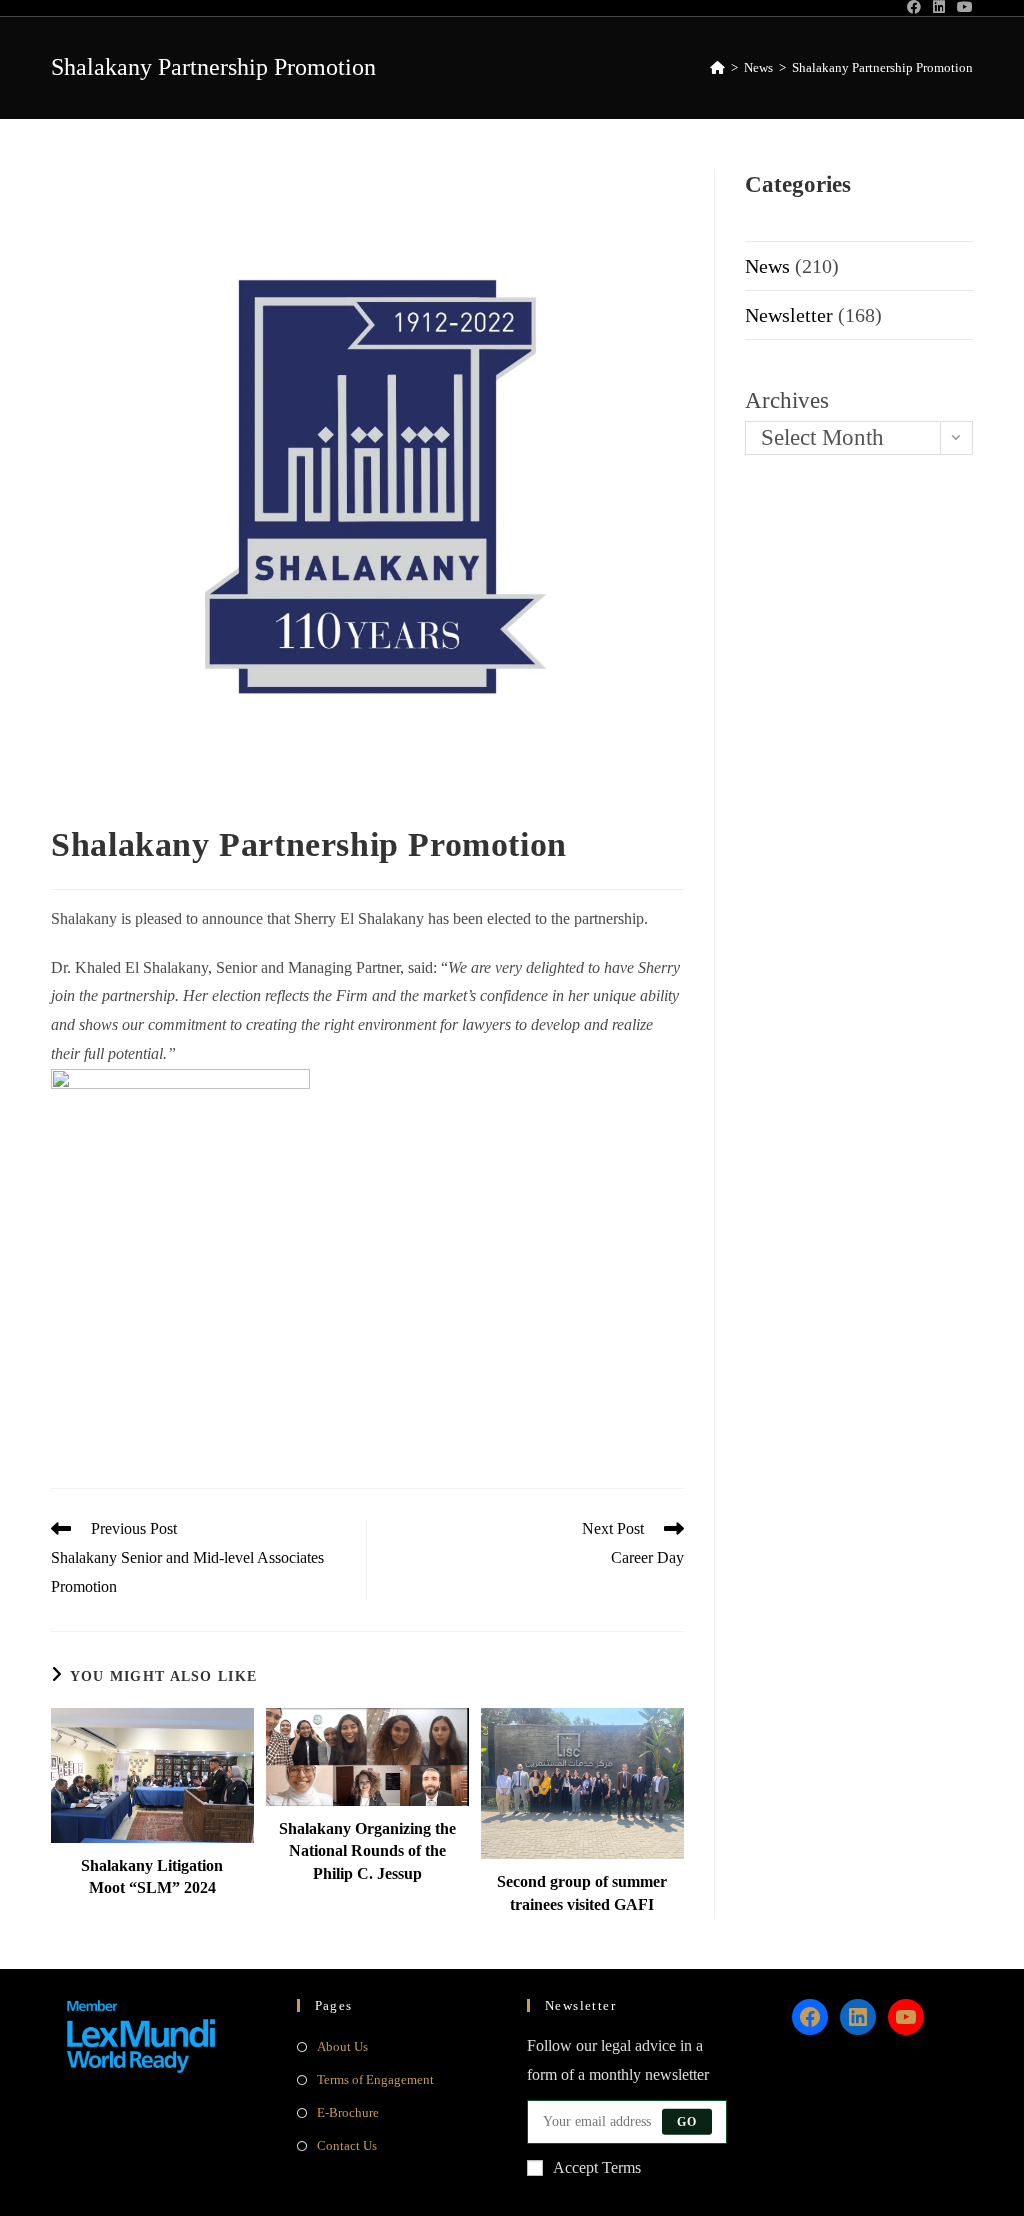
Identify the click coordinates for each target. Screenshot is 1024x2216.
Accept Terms (597, 2167)
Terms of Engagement (375, 2079)
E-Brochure (348, 2112)
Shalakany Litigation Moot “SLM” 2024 (152, 1876)
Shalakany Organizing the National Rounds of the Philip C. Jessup (367, 1851)
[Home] (717, 67)
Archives (787, 400)
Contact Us (347, 2145)
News (767, 266)
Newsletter (789, 315)
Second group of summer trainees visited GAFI (582, 1892)
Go (687, 2122)
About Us (342, 2046)
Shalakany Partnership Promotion (882, 67)
